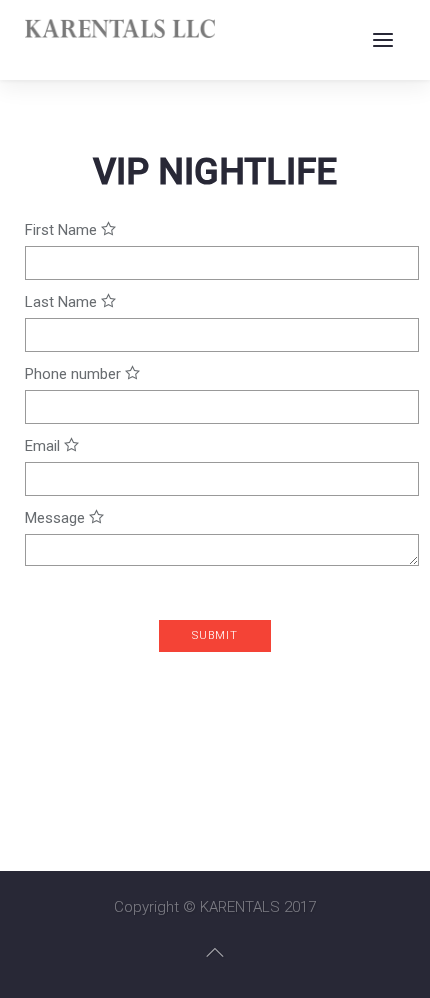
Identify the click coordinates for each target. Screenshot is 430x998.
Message (57, 518)
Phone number (75, 374)
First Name (63, 230)
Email (44, 446)
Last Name (63, 302)
